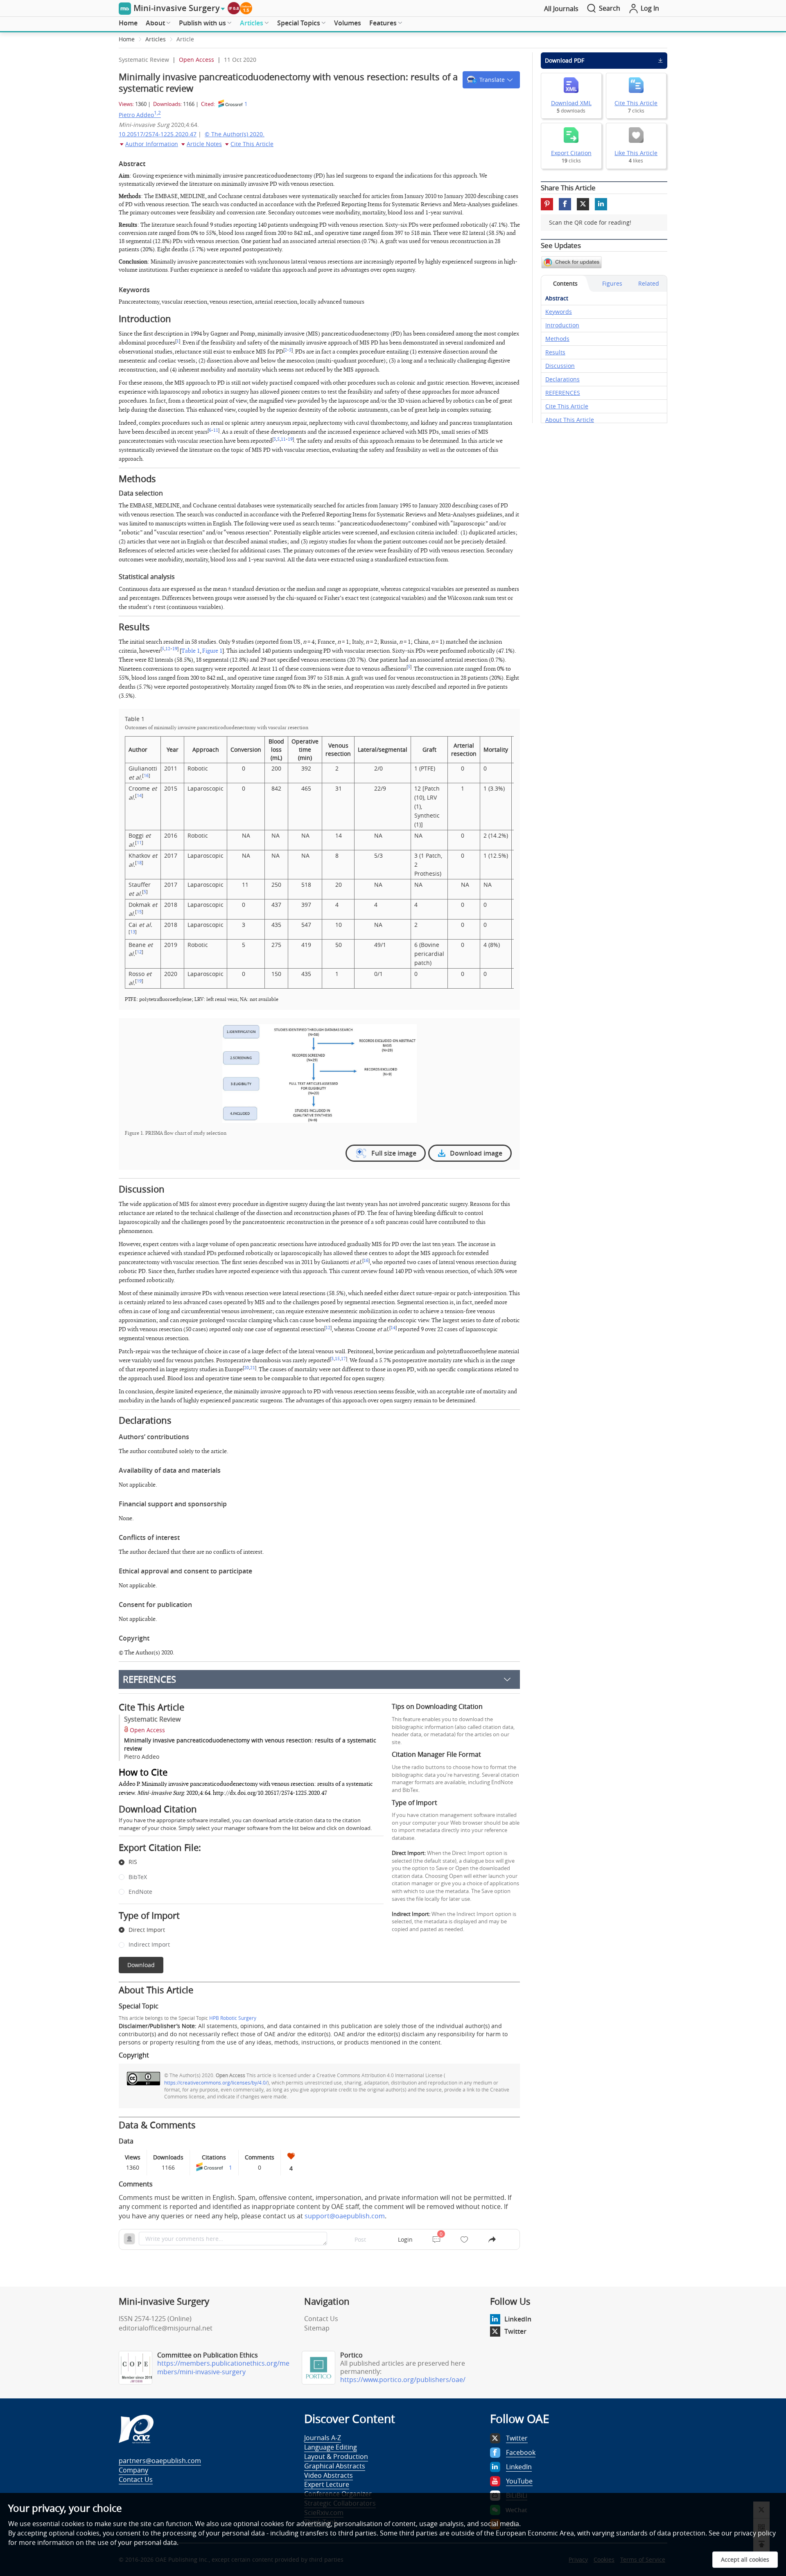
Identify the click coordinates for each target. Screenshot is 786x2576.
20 (246, 1368)
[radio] (245, 1862)
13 (133, 932)
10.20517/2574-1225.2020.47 (158, 134)
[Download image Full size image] (319, 1074)
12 (168, 649)
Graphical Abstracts (335, 2466)
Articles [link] (156, 39)
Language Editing (331, 2447)
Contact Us (321, 2319)
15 (139, 912)
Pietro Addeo (140, 115)
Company (133, 2470)
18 (139, 863)
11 (216, 430)
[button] (491, 80)
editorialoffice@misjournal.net (166, 2328)
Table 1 (191, 651)
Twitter (515, 2331)
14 (139, 796)
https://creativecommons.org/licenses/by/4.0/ (216, 2082)
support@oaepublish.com (345, 2216)
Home (128, 23)
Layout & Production (336, 2457)
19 (290, 439)
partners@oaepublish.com (160, 2461)
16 (146, 775)
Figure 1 (212, 651)
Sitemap (317, 2328)
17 (343, 1359)
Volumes (348, 23)
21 (253, 1368)
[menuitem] (128, 23)
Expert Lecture (327, 2484)
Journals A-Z (323, 2438)
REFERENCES (149, 1679)
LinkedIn (518, 2319)
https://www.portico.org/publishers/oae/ (403, 2380)
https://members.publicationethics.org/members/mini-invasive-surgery (223, 2368)
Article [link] (185, 39)
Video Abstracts (329, 2475)
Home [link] (127, 39)
